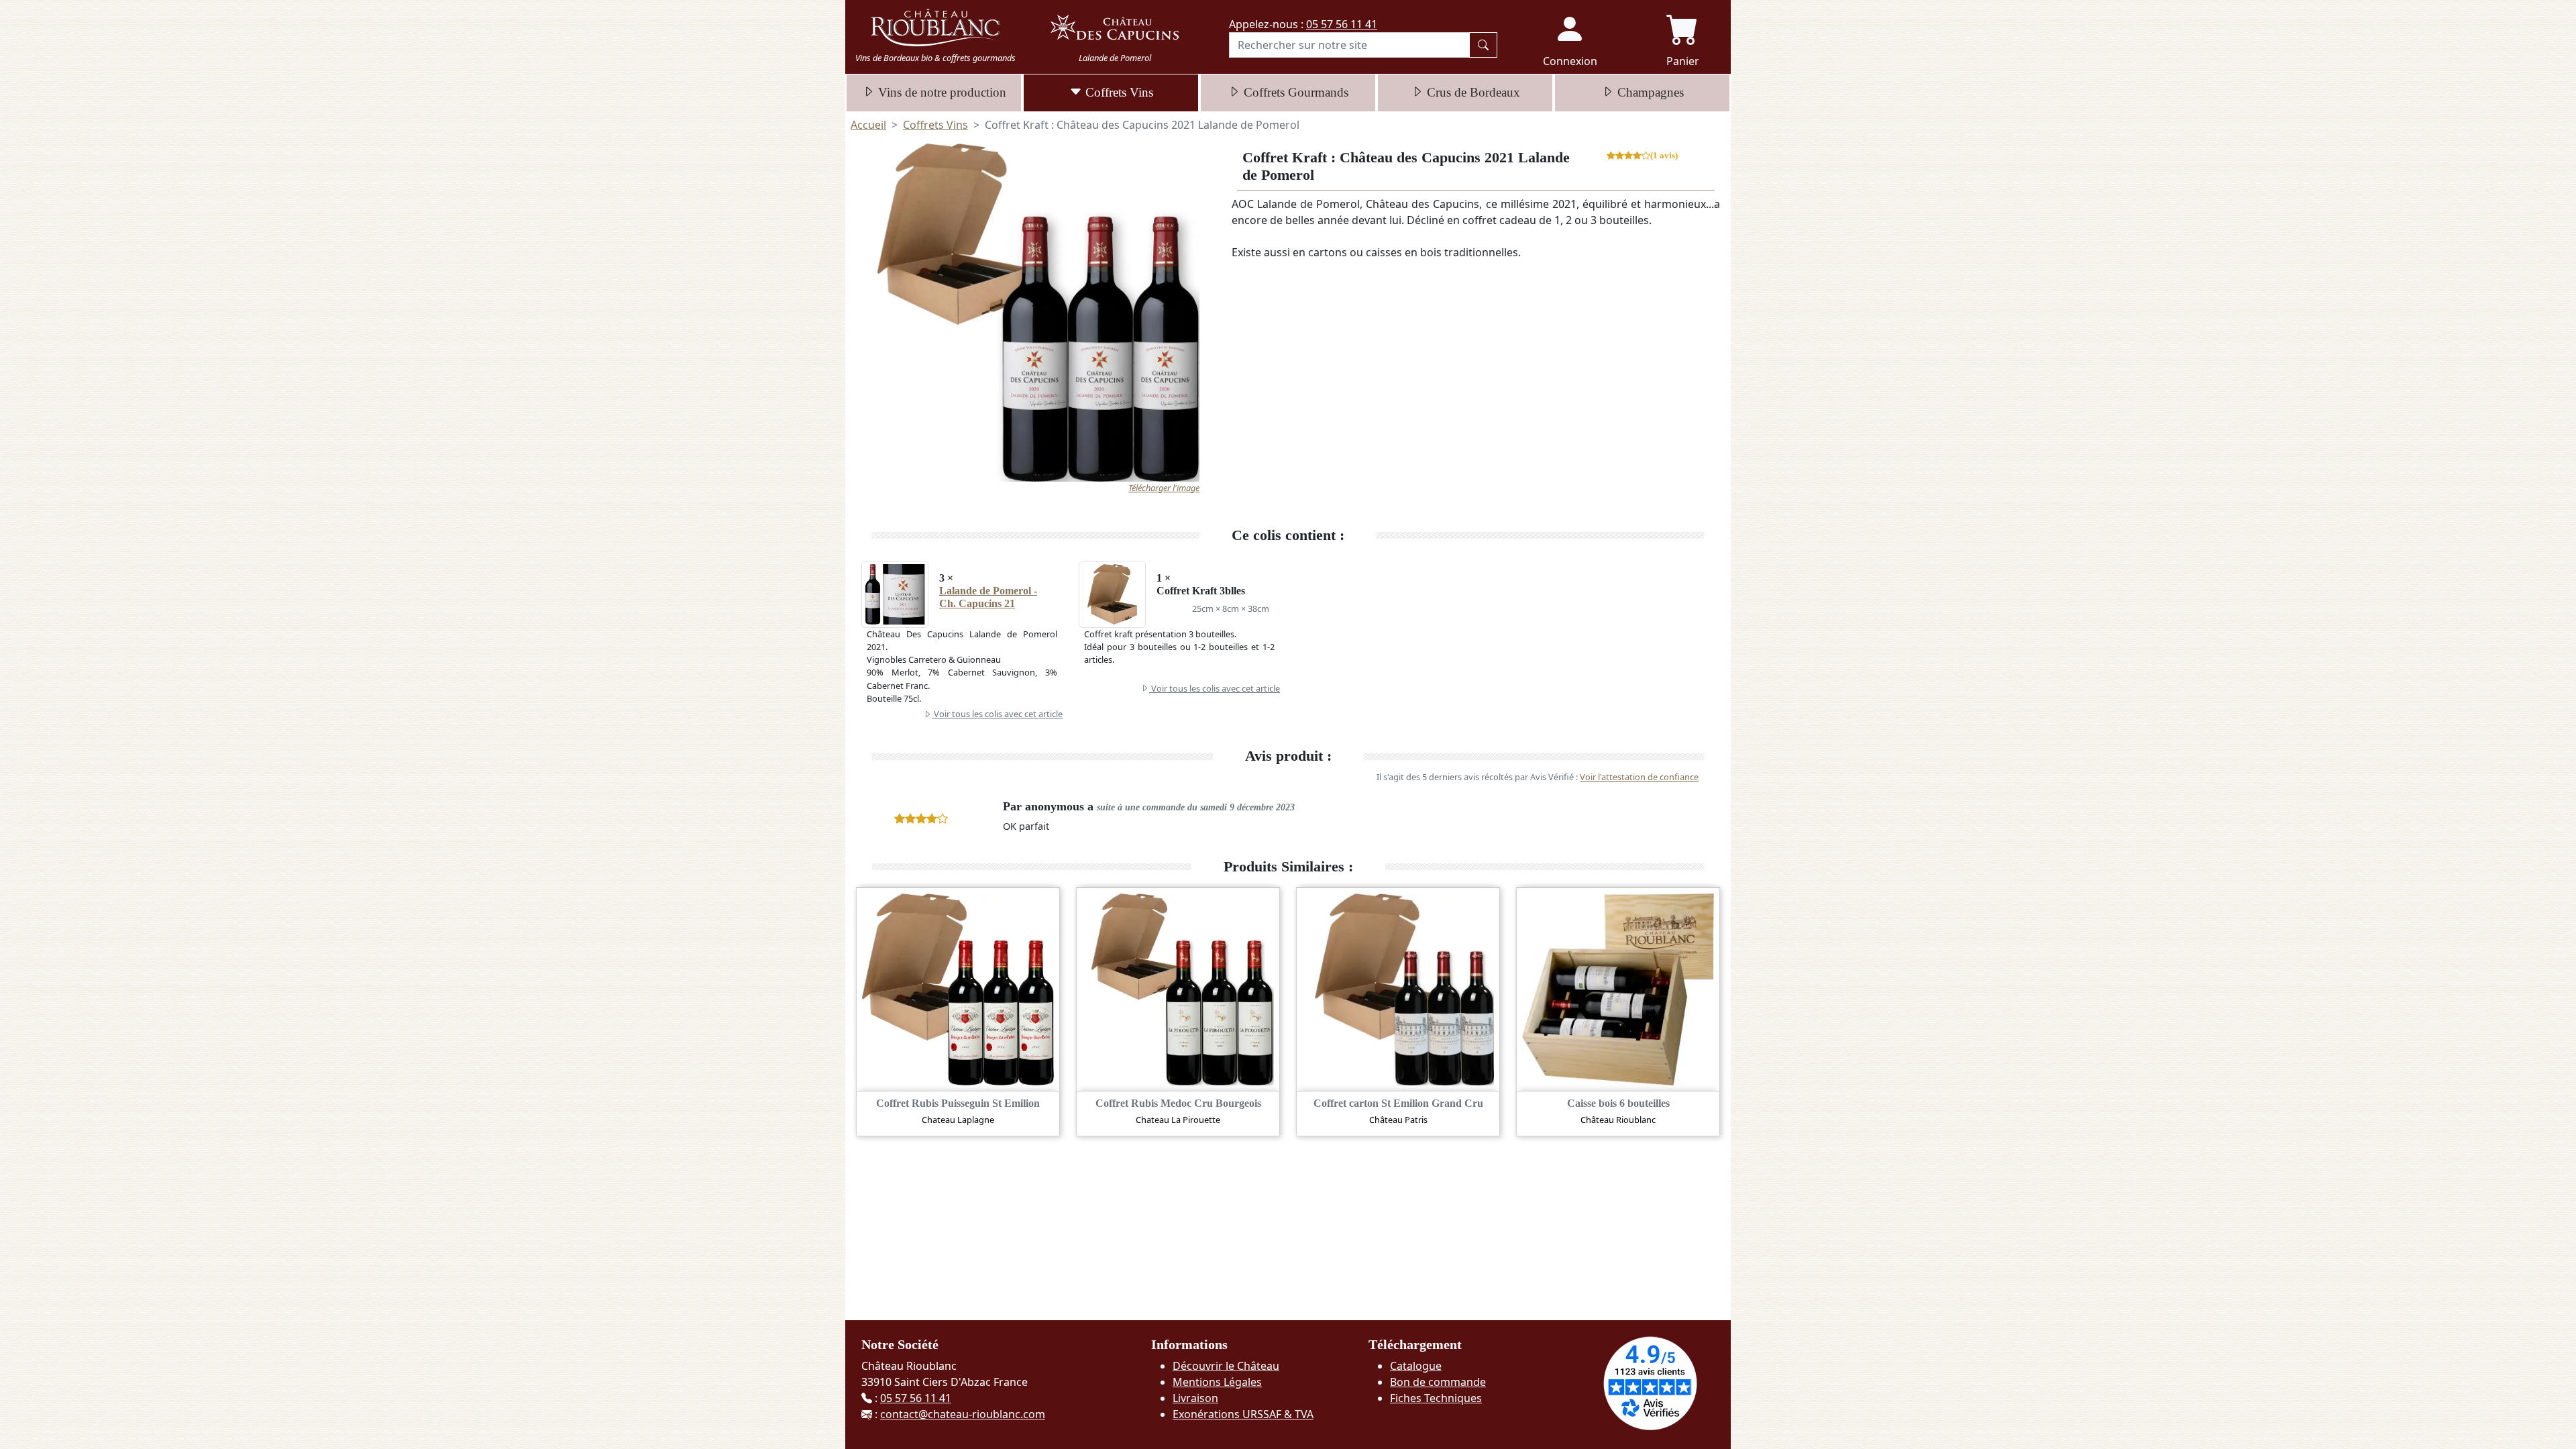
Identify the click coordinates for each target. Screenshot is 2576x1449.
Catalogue (1416, 1366)
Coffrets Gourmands (1294, 92)
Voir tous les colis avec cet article (997, 714)
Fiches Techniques (1436, 1398)
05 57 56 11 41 (1342, 24)
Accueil (868, 125)
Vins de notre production (941, 92)
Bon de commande (1438, 1382)
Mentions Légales (1217, 1382)
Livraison (1195, 1398)
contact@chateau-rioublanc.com (963, 1414)
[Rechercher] (1483, 45)
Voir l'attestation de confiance (1639, 777)
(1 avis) (1664, 156)
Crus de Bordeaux (1472, 92)
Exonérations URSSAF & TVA (1243, 1414)
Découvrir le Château (1226, 1366)
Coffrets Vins (1118, 92)
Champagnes (1649, 92)
